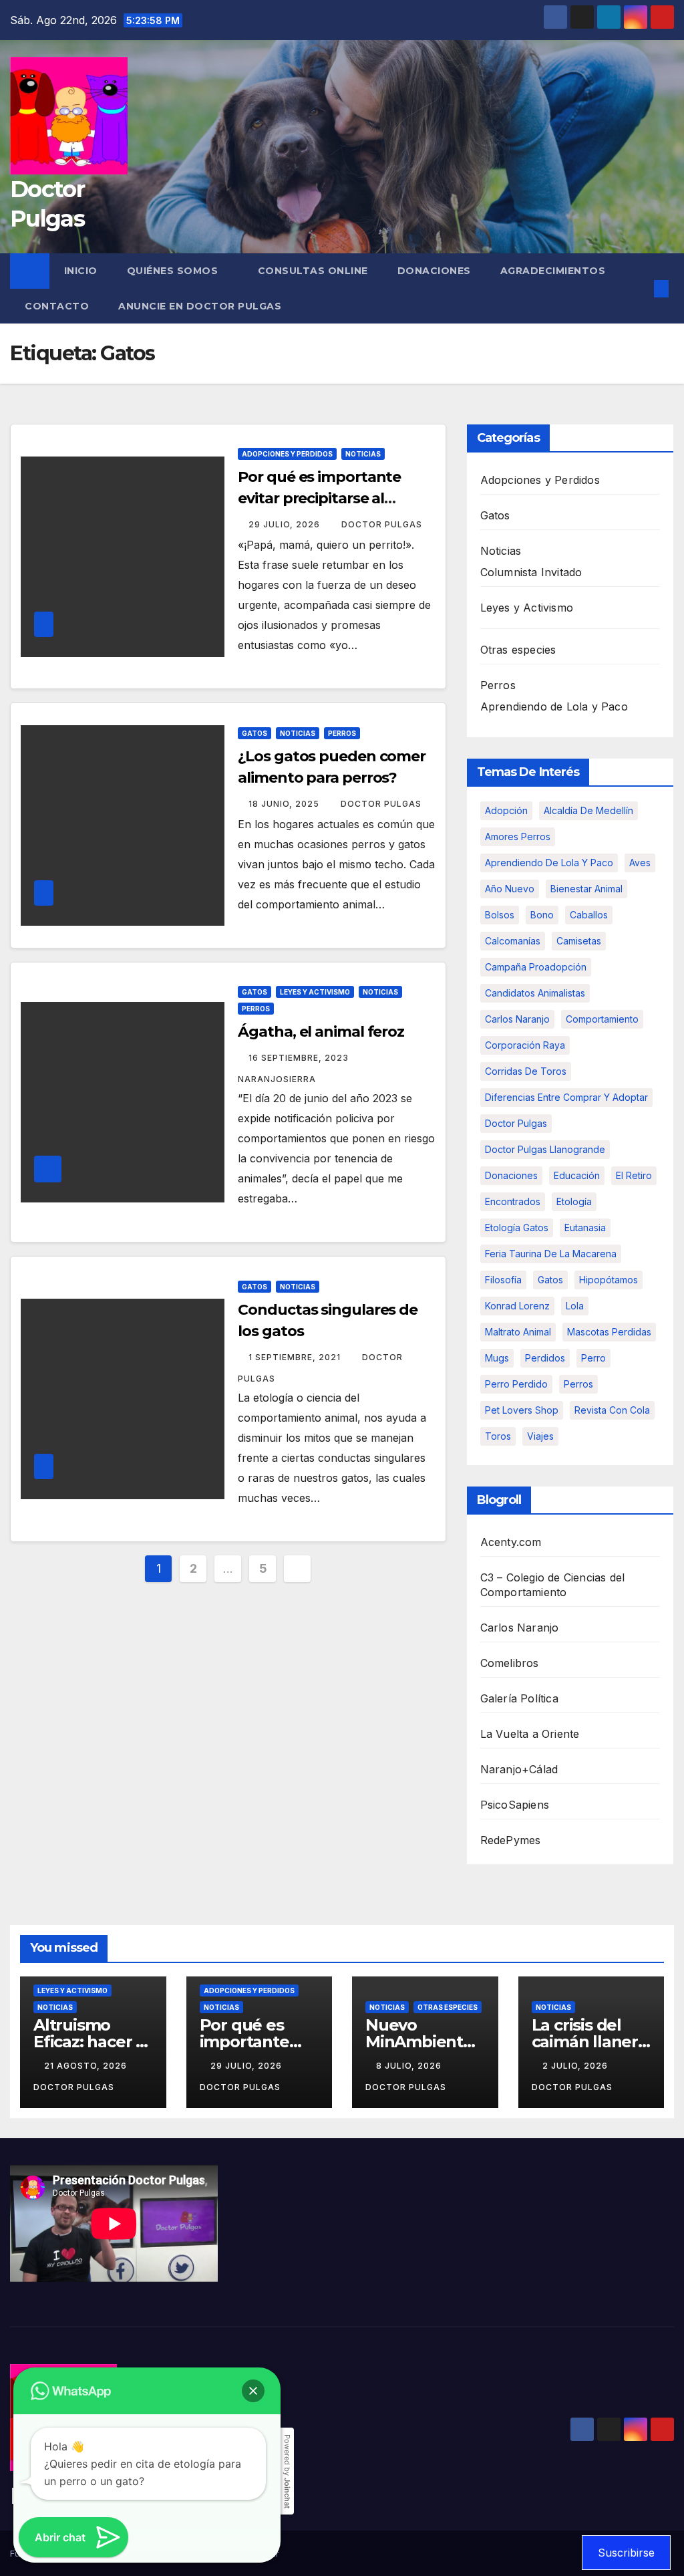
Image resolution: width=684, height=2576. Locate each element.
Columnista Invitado (531, 572)
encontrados (513, 1201)
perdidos (545, 1358)
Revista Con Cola (612, 1410)
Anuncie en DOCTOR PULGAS (200, 306)
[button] (640, 289)
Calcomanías (513, 941)
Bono (542, 915)
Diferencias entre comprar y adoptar (566, 1097)
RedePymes (511, 1840)
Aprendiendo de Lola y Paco (554, 706)
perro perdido (516, 1384)
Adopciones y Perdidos (287, 454)
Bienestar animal (586, 889)
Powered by (287, 2471)
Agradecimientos (553, 271)
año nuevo (510, 889)
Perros (342, 733)
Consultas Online (313, 271)
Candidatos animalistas (535, 993)
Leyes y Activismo (315, 992)
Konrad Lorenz (517, 1306)
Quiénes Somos (174, 271)
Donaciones (434, 271)
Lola (575, 1306)
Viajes (540, 1436)
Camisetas (579, 941)
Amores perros (518, 836)
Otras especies (518, 650)
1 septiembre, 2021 (296, 1357)
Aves (640, 863)
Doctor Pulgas (382, 524)
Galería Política (519, 1698)
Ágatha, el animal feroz (321, 1032)
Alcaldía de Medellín (588, 810)
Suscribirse (626, 2553)
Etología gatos (517, 1228)
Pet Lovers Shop (522, 1410)
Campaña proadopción (536, 967)
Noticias (363, 454)
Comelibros (510, 1663)
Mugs (497, 1358)
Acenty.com (511, 1542)
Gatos (254, 733)
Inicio (81, 271)
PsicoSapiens (515, 1805)
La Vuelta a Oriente (530, 1734)
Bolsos (500, 915)
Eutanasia (585, 1228)
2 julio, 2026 (576, 2066)
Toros (498, 1436)
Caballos (589, 915)
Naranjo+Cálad (519, 1769)
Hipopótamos (609, 1280)
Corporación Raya (525, 1045)
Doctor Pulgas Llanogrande (545, 1149)
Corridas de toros (526, 1071)
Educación (577, 1175)
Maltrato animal (518, 1332)
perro (593, 1358)
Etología (574, 1201)
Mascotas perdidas (609, 1332)
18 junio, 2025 (285, 804)
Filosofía (503, 1280)
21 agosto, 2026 (87, 2066)
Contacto (57, 306)
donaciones (511, 1175)
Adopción (506, 810)
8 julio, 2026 (410, 2066)
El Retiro (634, 1175)
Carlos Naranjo (517, 1019)
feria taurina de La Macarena (551, 1254)
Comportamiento (602, 1019)
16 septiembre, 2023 (300, 1058)
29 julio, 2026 (286, 524)
